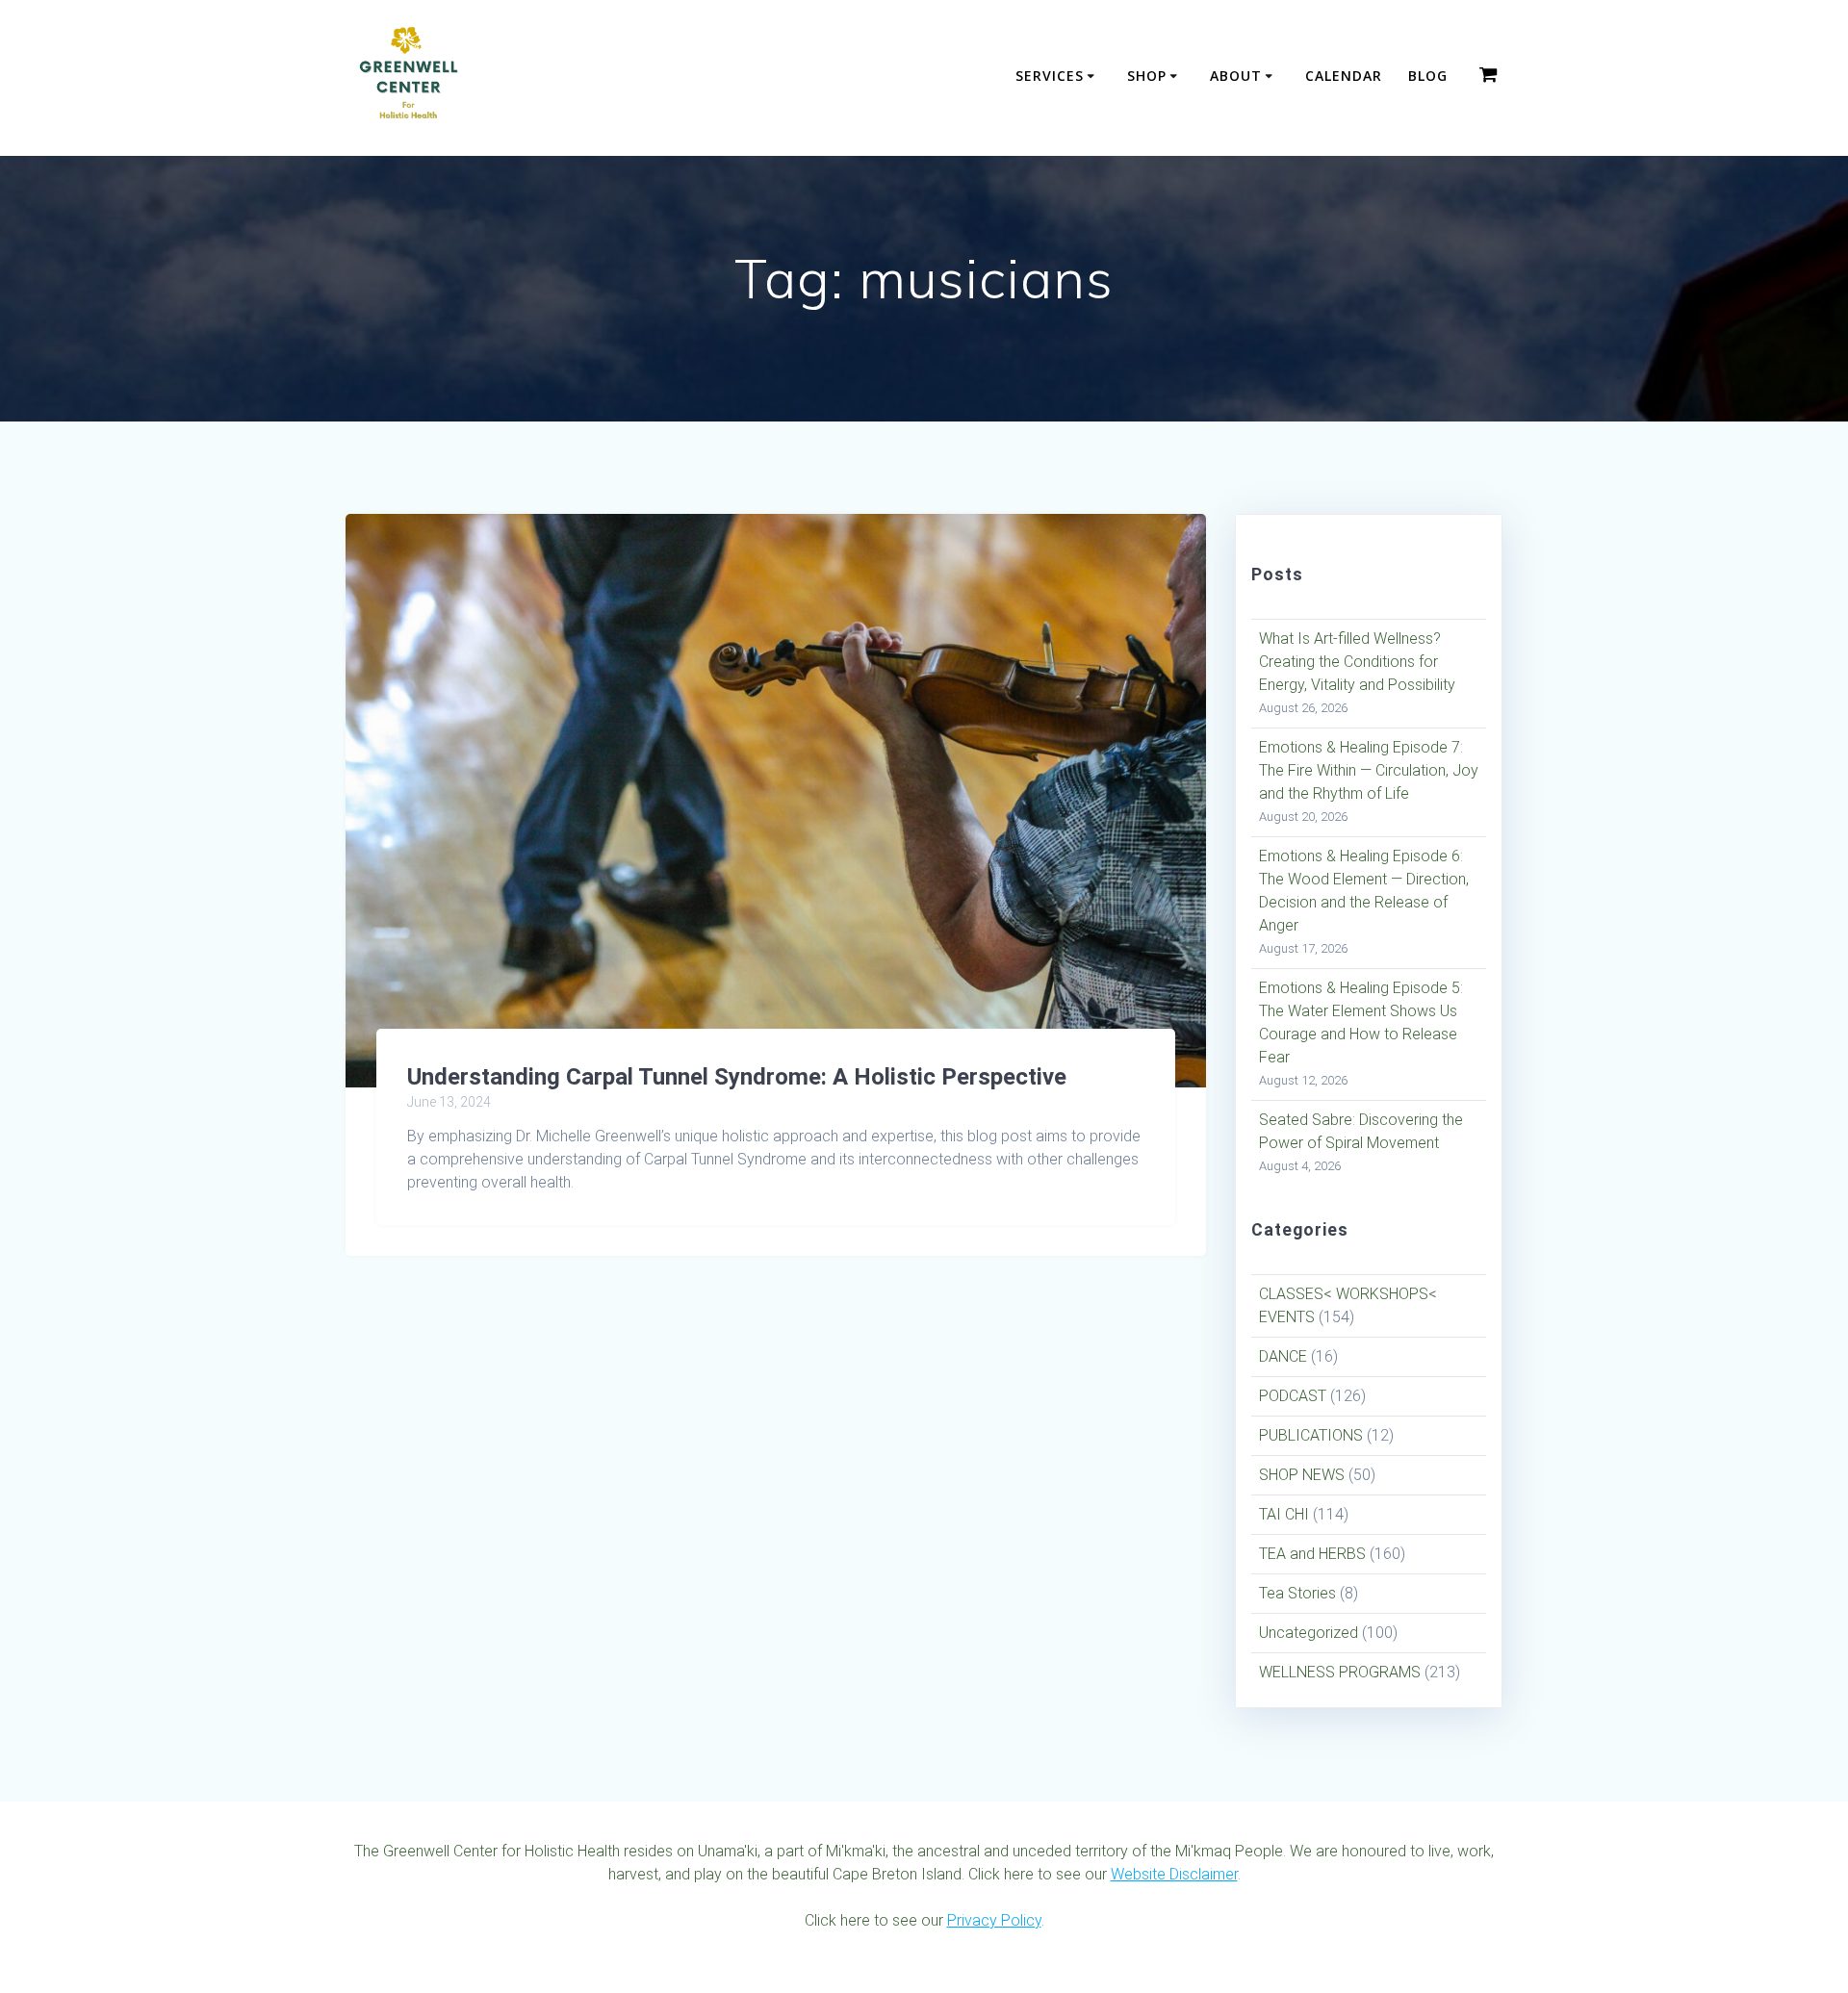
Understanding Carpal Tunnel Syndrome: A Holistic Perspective (737, 1077)
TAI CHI (1284, 1514)
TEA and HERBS (1312, 1554)
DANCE (1283, 1356)
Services (1050, 76)
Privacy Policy (994, 1920)
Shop (1147, 76)
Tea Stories (1297, 1593)
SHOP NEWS (1302, 1475)
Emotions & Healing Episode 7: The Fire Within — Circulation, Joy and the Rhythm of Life (1369, 770)
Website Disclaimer (1174, 1874)
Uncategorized (1309, 1633)
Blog (1428, 76)
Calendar (1344, 76)
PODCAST (1293, 1396)
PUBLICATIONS (1311, 1435)
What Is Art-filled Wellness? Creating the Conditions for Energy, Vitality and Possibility (1357, 662)
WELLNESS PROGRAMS (1340, 1672)
